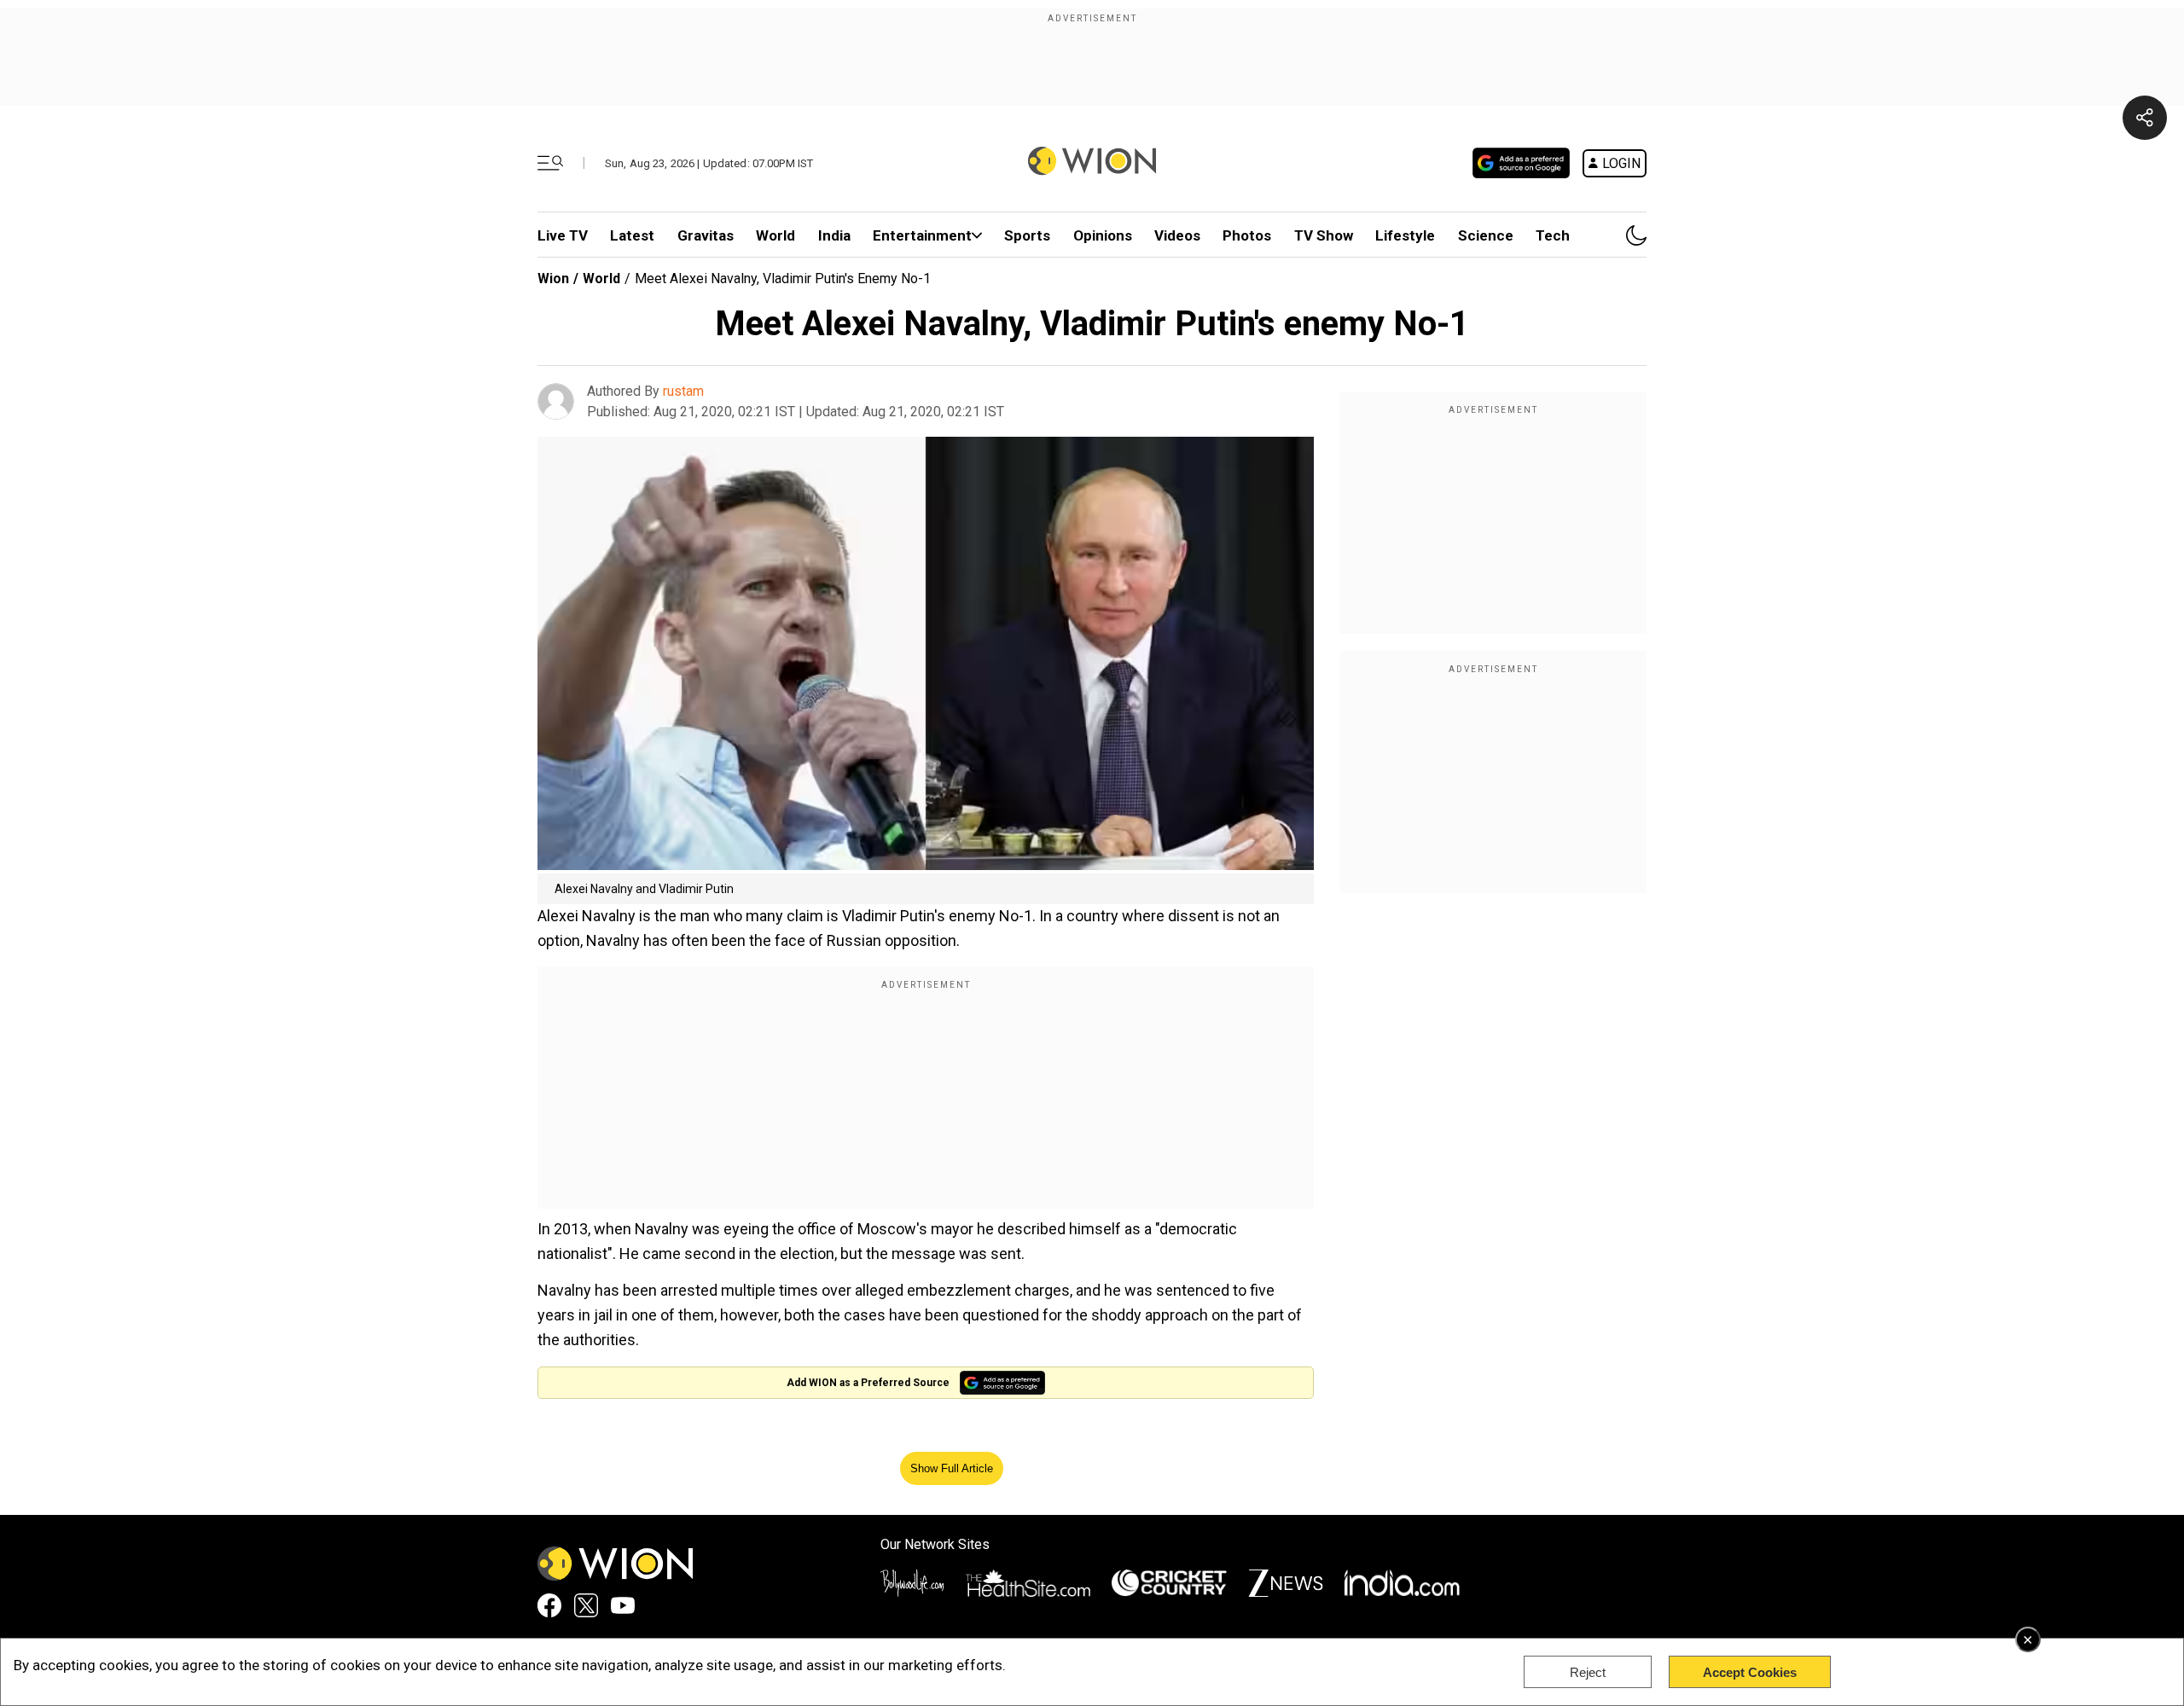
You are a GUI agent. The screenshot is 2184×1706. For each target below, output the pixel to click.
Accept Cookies (1750, 1672)
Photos (1247, 235)
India (834, 235)
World (775, 235)
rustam (683, 391)
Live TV (563, 235)
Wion (553, 279)
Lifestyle (1405, 235)
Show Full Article (952, 1468)
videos (1177, 235)
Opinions (1103, 235)
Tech (1553, 235)
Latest (632, 235)
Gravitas (706, 235)
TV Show (1324, 235)
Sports (1027, 235)
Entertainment (922, 235)
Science (1486, 235)
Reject (1588, 1672)
